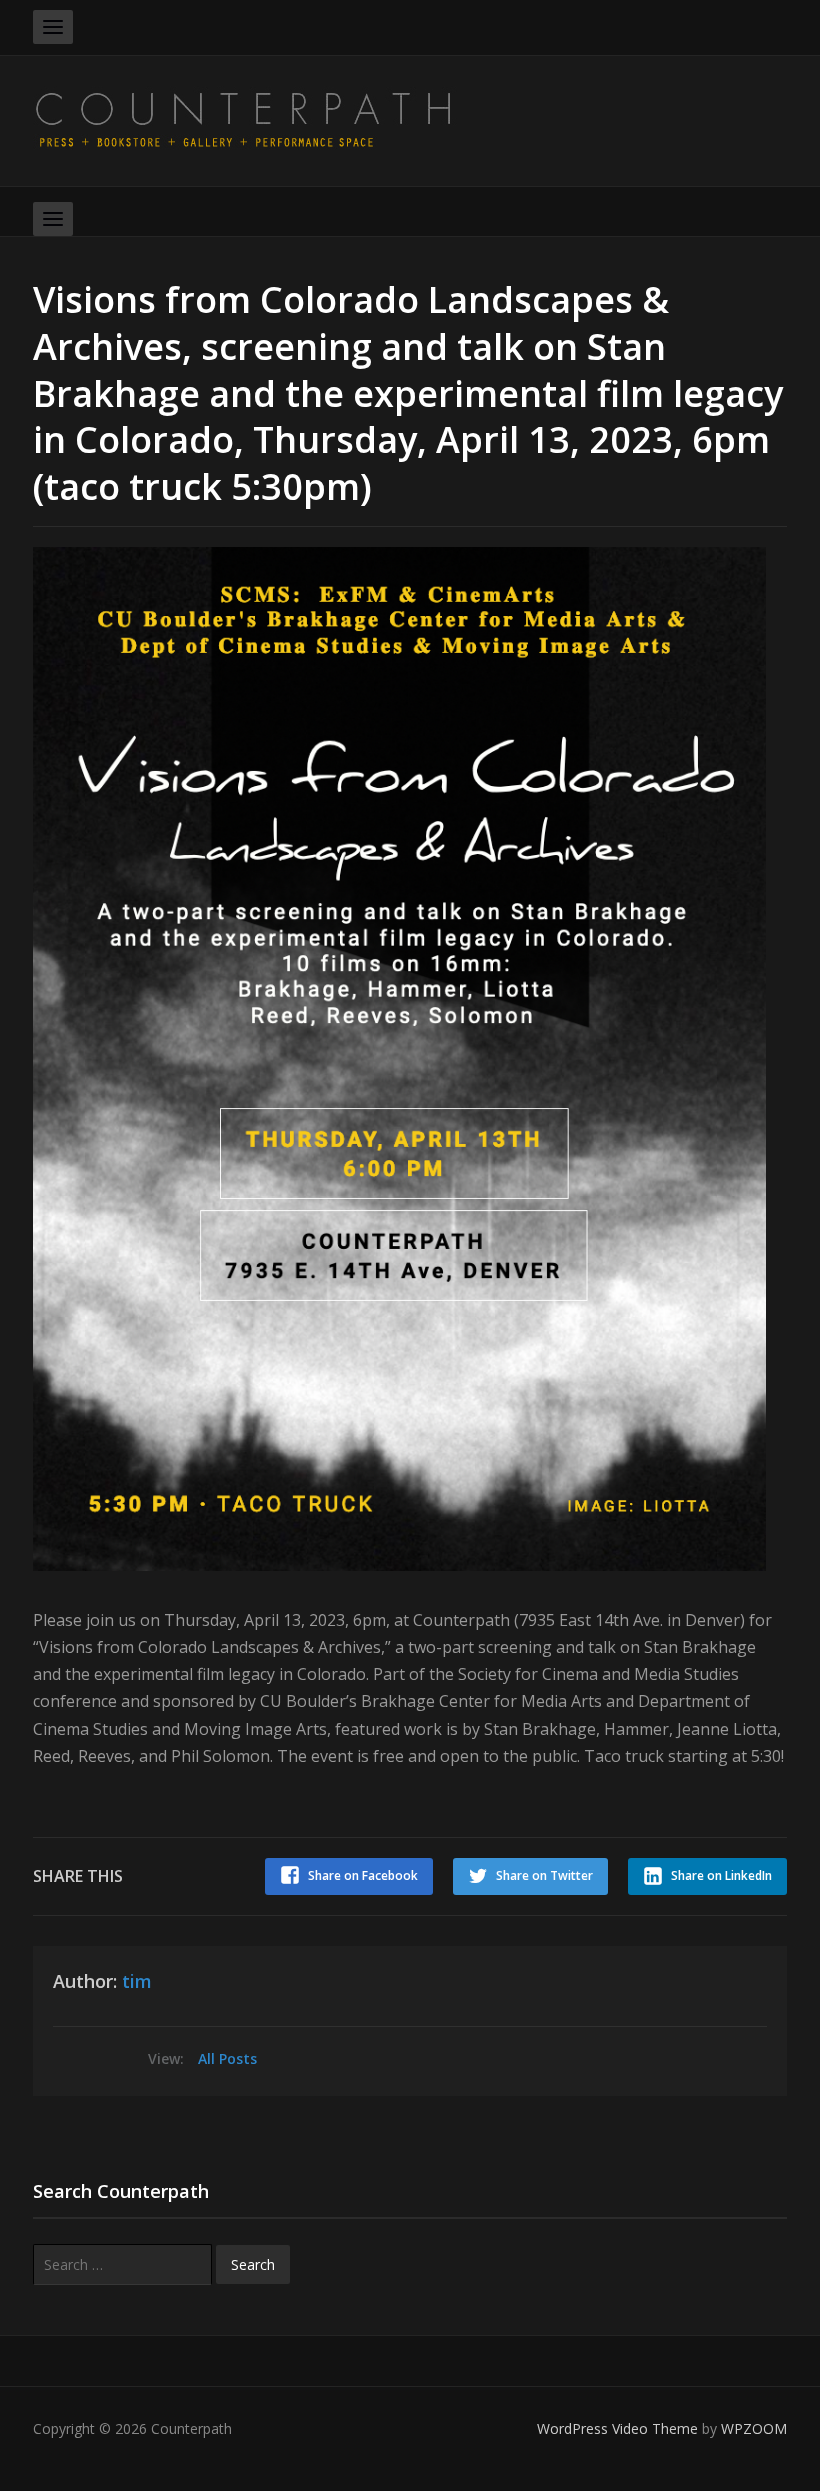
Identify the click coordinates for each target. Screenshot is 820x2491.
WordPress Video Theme (617, 2428)
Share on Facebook (363, 1875)
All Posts (227, 2058)
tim (137, 1981)
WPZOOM (754, 2428)
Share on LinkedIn (721, 1875)
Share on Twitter (544, 1875)
